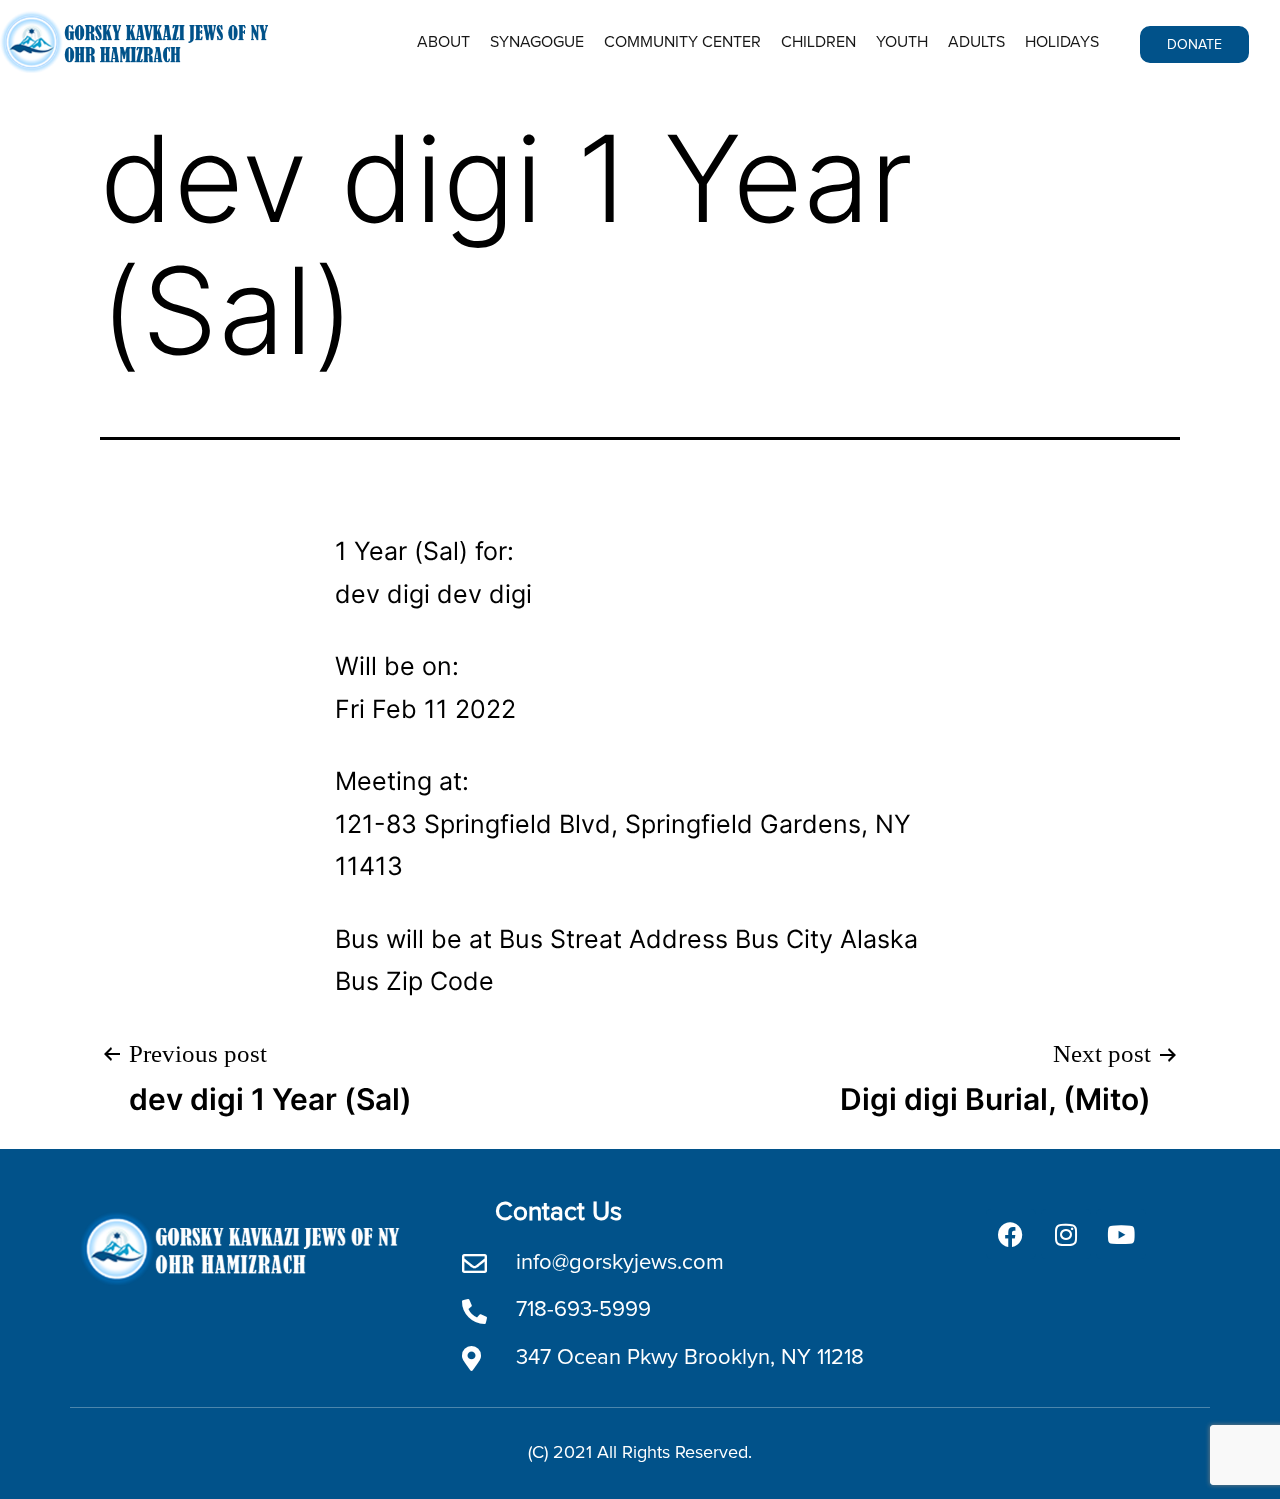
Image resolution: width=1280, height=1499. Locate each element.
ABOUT (443, 42)
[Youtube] (1121, 1234)
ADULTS (976, 42)
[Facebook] (1011, 1234)
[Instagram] (1066, 1234)
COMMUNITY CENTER (682, 42)
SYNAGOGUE (537, 42)
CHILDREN (818, 42)
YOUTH (902, 42)
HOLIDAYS (1062, 42)
